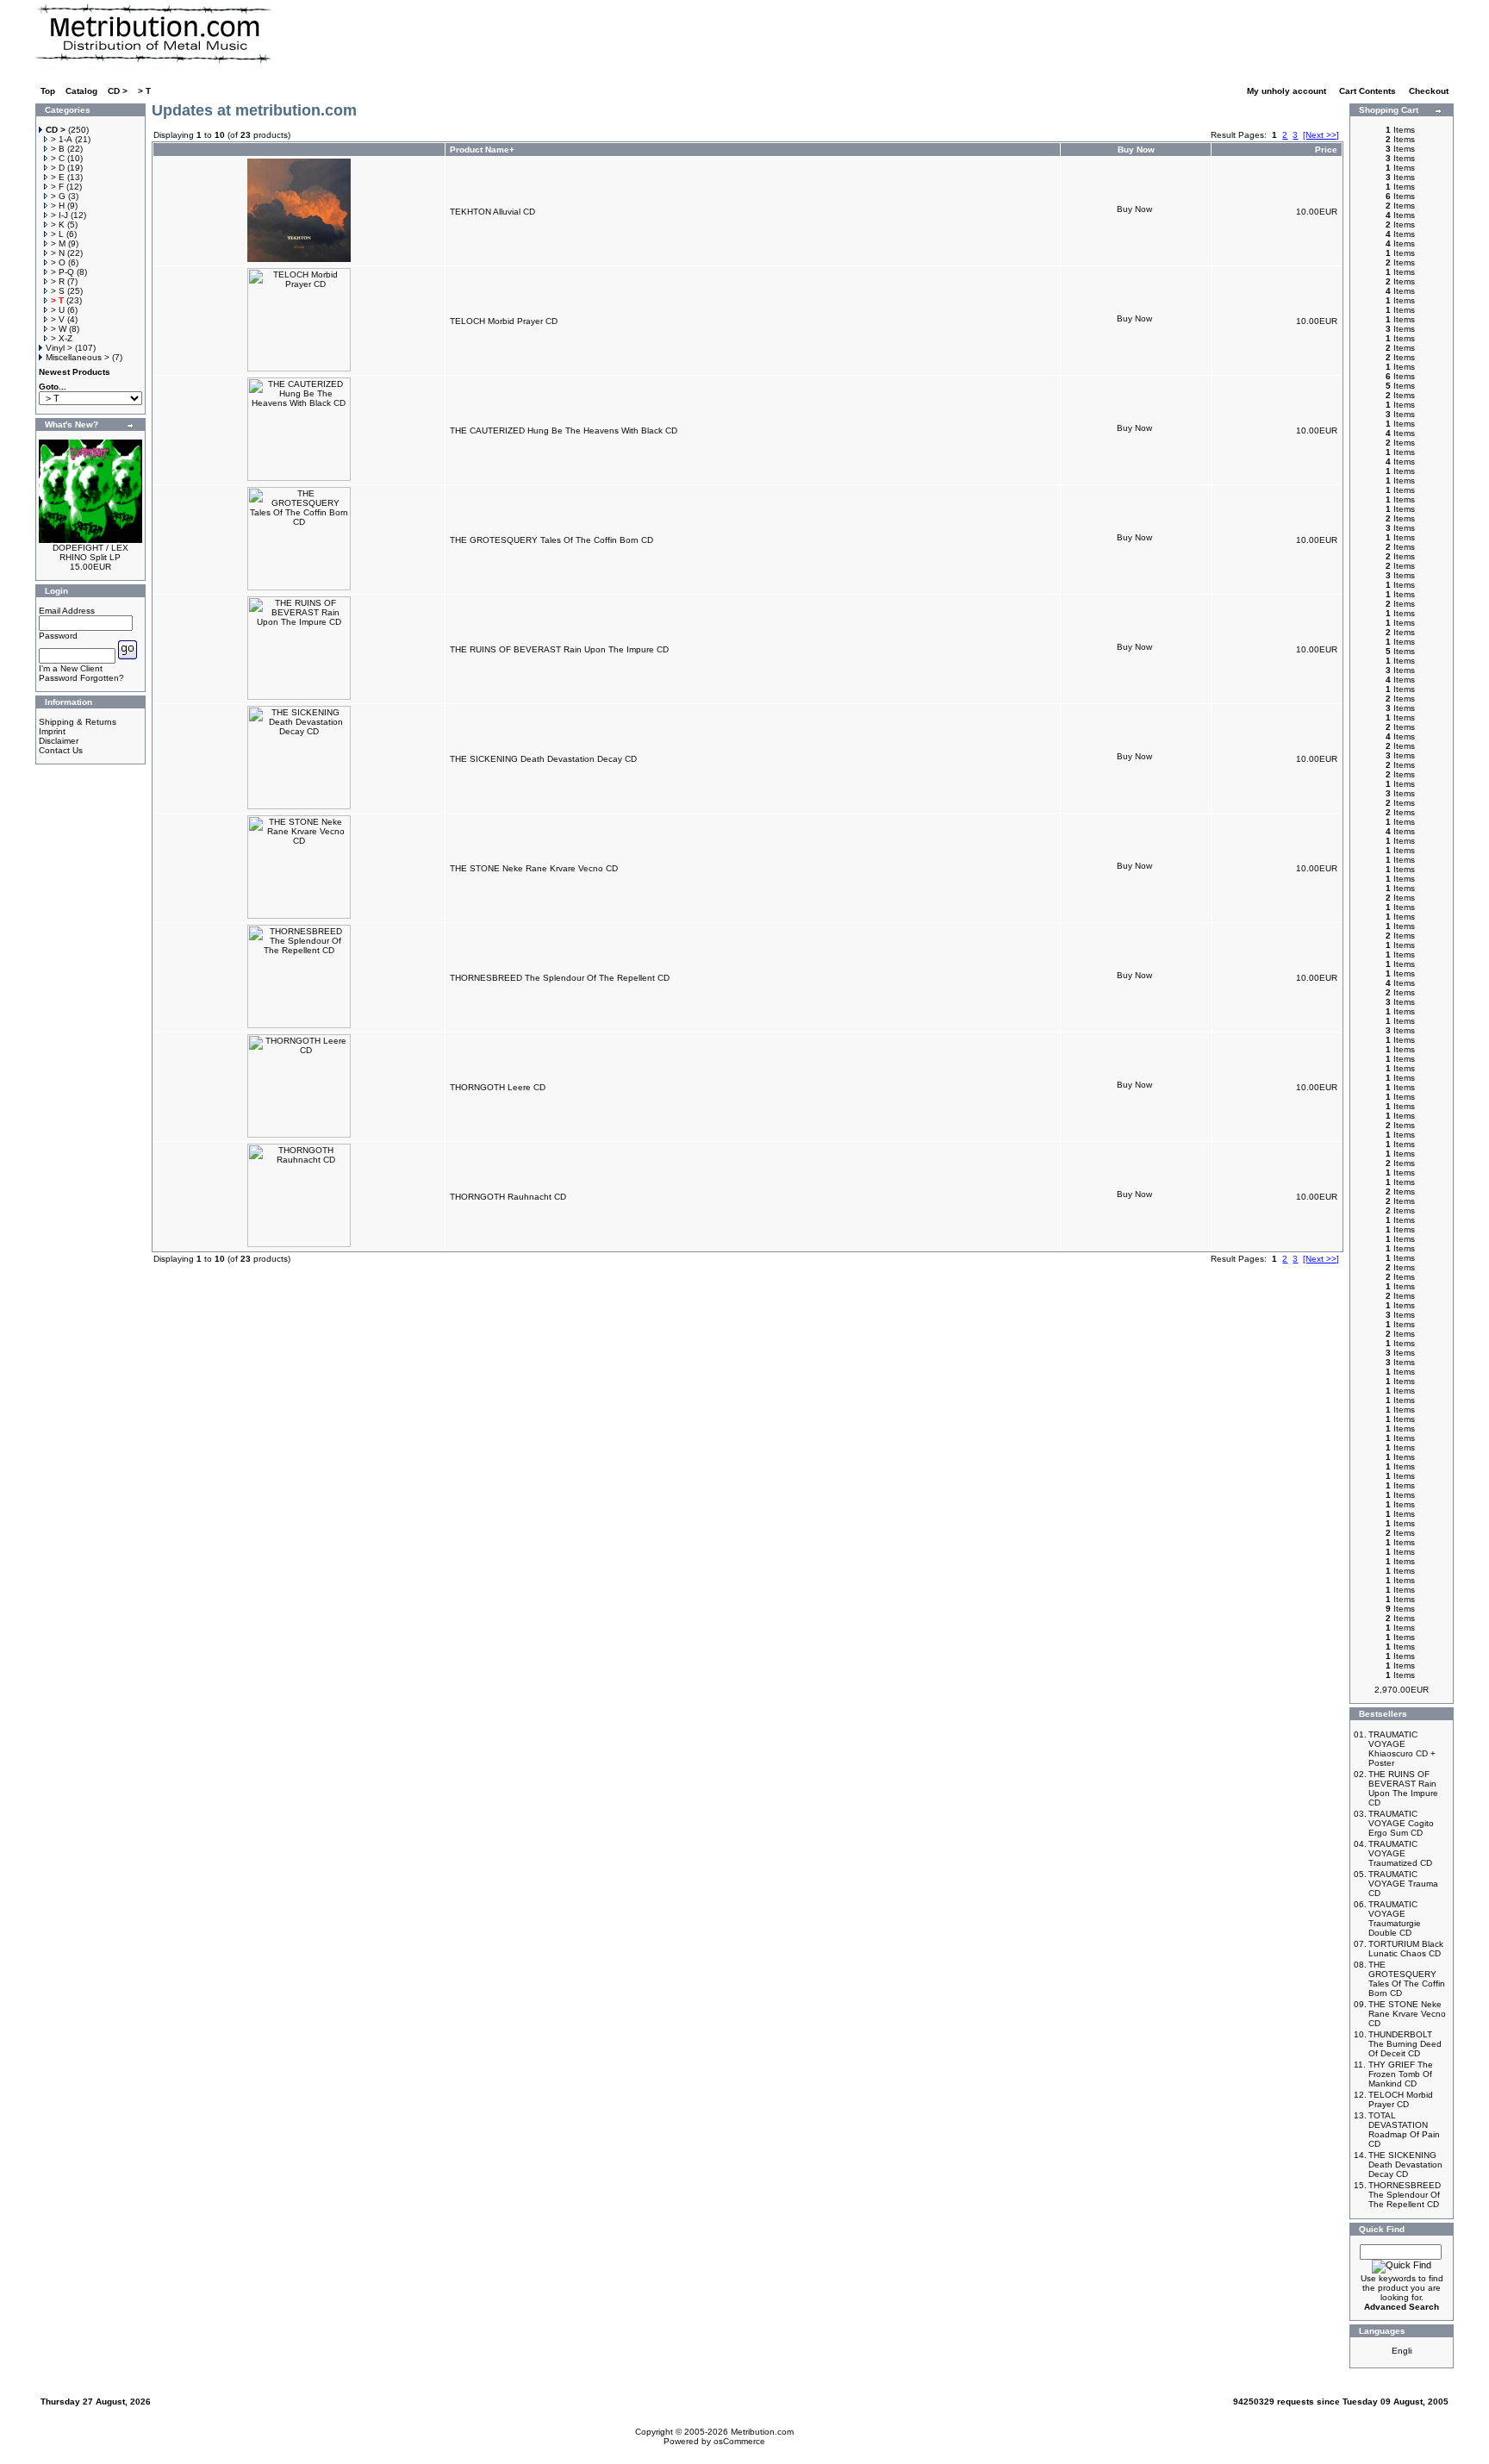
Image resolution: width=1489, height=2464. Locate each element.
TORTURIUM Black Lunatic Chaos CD (1406, 1949)
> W (59, 329)
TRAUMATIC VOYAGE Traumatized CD (1400, 1853)
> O (58, 262)
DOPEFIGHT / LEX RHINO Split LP (90, 552)
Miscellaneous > (78, 357)
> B (58, 149)
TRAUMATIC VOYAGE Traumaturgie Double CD (1395, 1918)
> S (58, 291)
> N (58, 253)
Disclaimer (59, 741)
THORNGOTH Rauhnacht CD (508, 1197)
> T (144, 91)
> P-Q (62, 272)
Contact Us (61, 750)
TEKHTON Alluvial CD (492, 212)
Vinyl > (59, 348)
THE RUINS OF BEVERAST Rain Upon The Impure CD (559, 649)
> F (57, 187)
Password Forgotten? (81, 678)
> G (58, 196)
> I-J (59, 215)
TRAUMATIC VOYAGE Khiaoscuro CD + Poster (1402, 1749)
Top (48, 91)
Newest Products (75, 372)
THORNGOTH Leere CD (498, 1087)
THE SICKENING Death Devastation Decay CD (543, 759)
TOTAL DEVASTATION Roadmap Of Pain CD (1404, 2130)
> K (58, 225)
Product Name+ (482, 150)
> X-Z (62, 338)
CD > (118, 91)
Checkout (1430, 91)
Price (1326, 150)
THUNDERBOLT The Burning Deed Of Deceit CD (1405, 2044)
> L (57, 234)
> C (58, 158)
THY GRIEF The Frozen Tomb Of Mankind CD (1401, 2074)
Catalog (81, 91)
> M (58, 243)
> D (58, 168)
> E (58, 177)
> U (58, 310)
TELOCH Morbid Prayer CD (504, 321)
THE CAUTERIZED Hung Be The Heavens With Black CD (564, 430)
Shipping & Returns (78, 722)
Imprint (52, 731)
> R (58, 281)
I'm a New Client (71, 668)
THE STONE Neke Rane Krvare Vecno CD (534, 868)
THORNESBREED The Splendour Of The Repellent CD (560, 978)
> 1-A (62, 139)
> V (58, 319)
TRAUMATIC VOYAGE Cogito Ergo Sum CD (1401, 1823)
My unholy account (1288, 91)
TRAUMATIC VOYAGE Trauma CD (1403, 1884)
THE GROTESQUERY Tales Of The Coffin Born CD (551, 540)
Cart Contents (1369, 91)
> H (58, 206)
